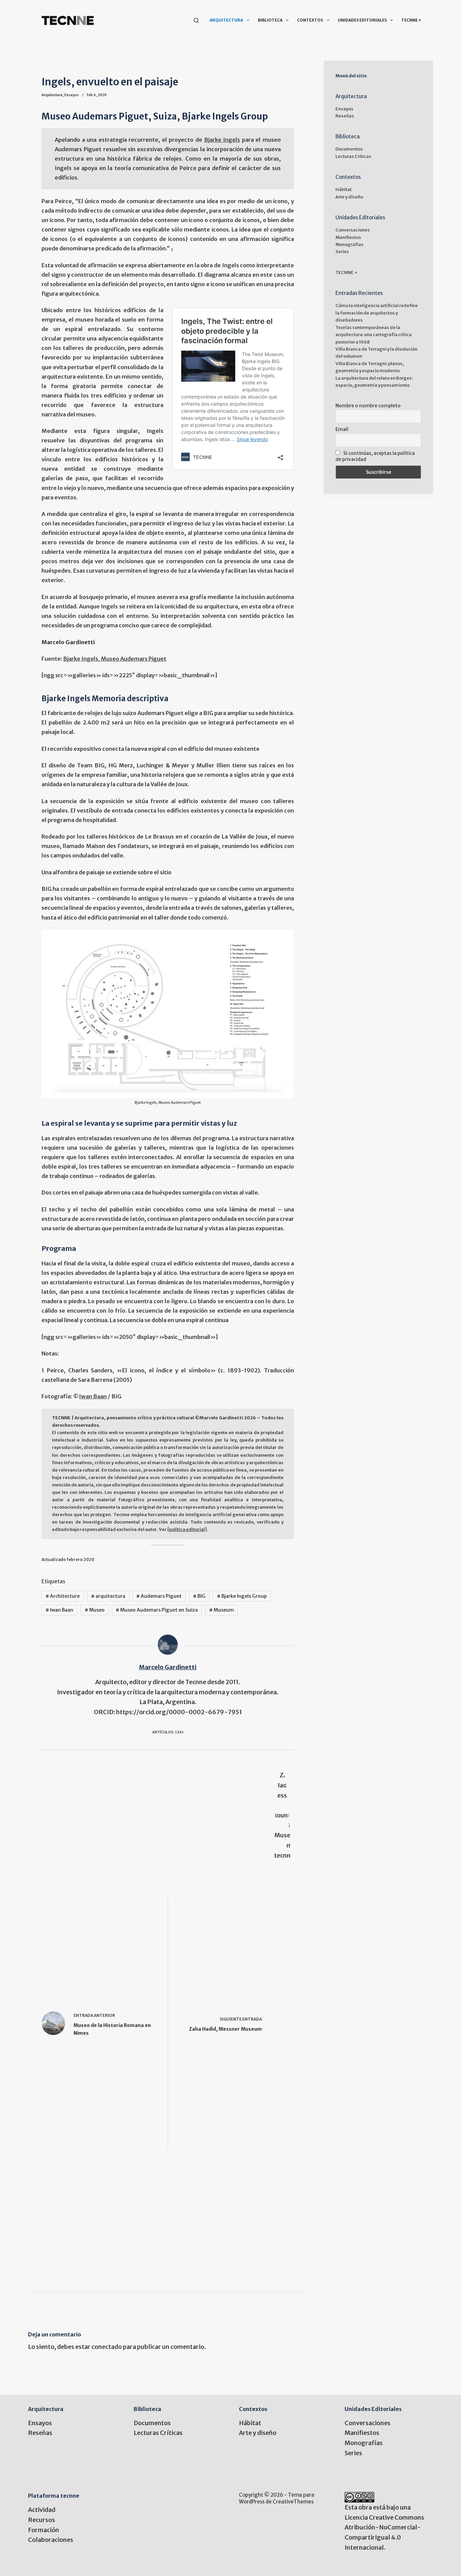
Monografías (349, 244)
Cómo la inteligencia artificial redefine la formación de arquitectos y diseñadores (377, 313)
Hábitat (344, 189)
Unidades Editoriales (362, 20)
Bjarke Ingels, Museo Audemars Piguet (115, 659)
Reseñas (345, 116)
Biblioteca (270, 20)
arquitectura (108, 1596)
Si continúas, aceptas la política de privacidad (375, 456)
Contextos (310, 20)
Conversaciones (353, 230)
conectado (107, 2347)
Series (342, 252)
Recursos (42, 2520)
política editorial (187, 1529)
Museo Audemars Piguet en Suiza (157, 1610)
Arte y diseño (349, 197)
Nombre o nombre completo (368, 406)
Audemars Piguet (159, 1596)
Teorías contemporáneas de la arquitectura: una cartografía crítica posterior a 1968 (374, 335)
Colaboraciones (51, 2540)
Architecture (63, 1596)
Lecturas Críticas (353, 156)
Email (342, 429)
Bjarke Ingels (222, 140)
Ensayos (72, 95)
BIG (199, 1596)
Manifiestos (348, 237)
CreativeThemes (293, 2502)
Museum (222, 1610)
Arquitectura (226, 20)
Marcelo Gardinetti (168, 1667)
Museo (95, 1610)
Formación (44, 2530)
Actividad (42, 2510)
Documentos (349, 149)
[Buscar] (196, 20)
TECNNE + (411, 20)
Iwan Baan (93, 1396)
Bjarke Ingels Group (242, 1596)
